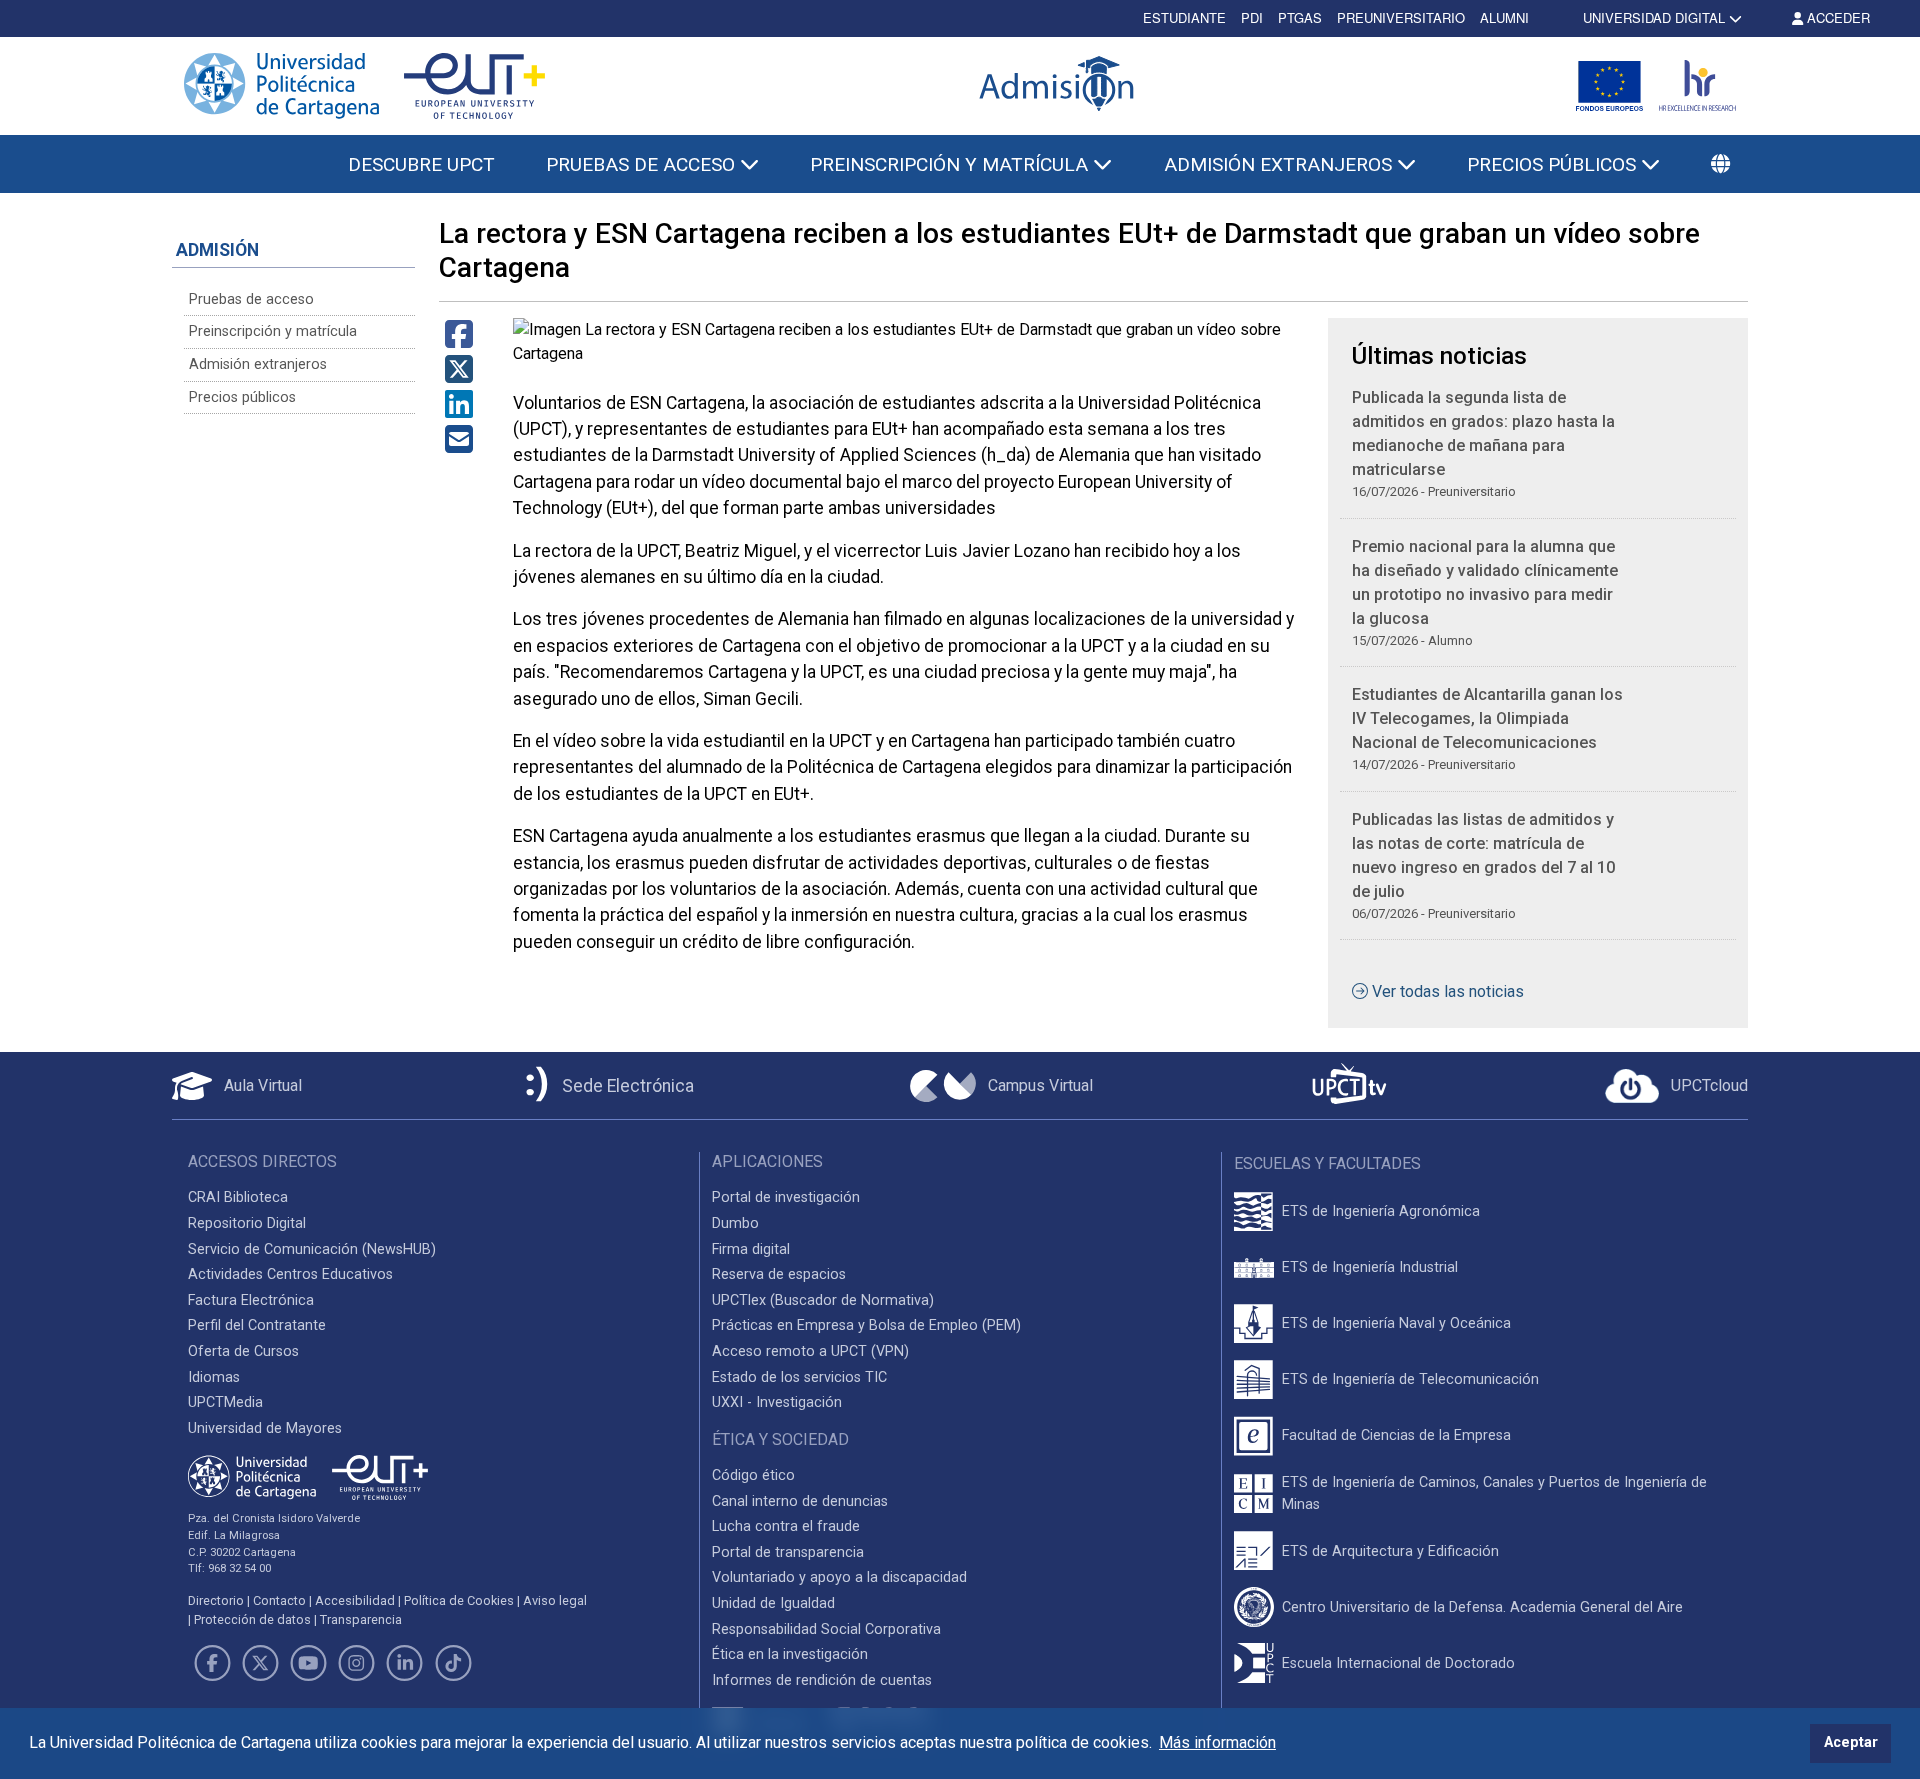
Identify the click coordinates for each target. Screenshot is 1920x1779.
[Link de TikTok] (453, 1663)
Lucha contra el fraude (786, 1526)
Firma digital (751, 1249)
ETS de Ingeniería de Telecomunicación (1410, 1379)
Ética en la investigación (790, 1654)
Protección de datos (252, 1619)
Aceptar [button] (1851, 1742)
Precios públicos (242, 397)
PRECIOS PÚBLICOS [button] (1554, 164)
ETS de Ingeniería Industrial (1370, 1267)
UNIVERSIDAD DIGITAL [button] (1654, 17)
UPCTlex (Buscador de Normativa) (823, 1300)
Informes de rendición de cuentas (822, 1680)
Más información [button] (1217, 1742)
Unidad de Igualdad (773, 1603)
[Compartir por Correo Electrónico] (459, 445)
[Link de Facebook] (212, 1663)
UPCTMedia (225, 1402)
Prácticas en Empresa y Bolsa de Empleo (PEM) (866, 1325)
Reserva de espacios (779, 1274)
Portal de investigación (786, 1197)
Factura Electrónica (251, 1300)
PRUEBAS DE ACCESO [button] (643, 164)
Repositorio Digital (247, 1223)
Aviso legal (555, 1600)
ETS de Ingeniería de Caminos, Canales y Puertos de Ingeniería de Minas (1494, 1493)
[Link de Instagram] (357, 1663)
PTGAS (1300, 17)
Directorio (216, 1600)
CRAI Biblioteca (238, 1197)
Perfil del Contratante (257, 1325)
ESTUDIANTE (1184, 17)
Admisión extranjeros (258, 364)
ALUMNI (1504, 17)
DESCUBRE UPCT (421, 164)
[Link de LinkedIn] (405, 1663)
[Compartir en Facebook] (459, 340)
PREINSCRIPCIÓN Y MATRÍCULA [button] (951, 164)
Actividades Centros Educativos (290, 1274)
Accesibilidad (355, 1600)
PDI (1252, 17)
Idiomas (214, 1377)
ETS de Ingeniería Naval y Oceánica (1396, 1323)
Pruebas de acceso (251, 299)
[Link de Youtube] (308, 1663)
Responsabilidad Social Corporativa (826, 1629)
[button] (1721, 165)
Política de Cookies (459, 1600)
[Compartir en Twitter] (459, 375)
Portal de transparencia (788, 1552)
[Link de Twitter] (260, 1663)
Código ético (753, 1475)
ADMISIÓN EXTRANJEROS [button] (1280, 164)
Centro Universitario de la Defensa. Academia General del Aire (1482, 1607)
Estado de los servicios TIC (799, 1377)
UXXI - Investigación (777, 1402)
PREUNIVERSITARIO (1401, 17)
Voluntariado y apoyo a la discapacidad (839, 1577)
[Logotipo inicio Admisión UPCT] (1060, 85)
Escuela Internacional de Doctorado (1398, 1663)
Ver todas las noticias (1448, 991)
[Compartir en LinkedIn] (459, 410)
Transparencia (361, 1619)
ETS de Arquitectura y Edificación (1390, 1551)
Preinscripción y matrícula (273, 331)
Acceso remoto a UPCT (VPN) (810, 1351)
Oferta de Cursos (243, 1351)
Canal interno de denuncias (800, 1501)
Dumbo (735, 1223)
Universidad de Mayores (265, 1428)
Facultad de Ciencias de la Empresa (1396, 1435)
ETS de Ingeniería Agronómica (1381, 1211)
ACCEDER (1836, 17)
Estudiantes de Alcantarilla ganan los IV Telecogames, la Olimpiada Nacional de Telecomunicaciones (1487, 718)
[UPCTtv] (1349, 1085)
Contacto (279, 1600)
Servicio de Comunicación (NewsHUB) (312, 1249)
